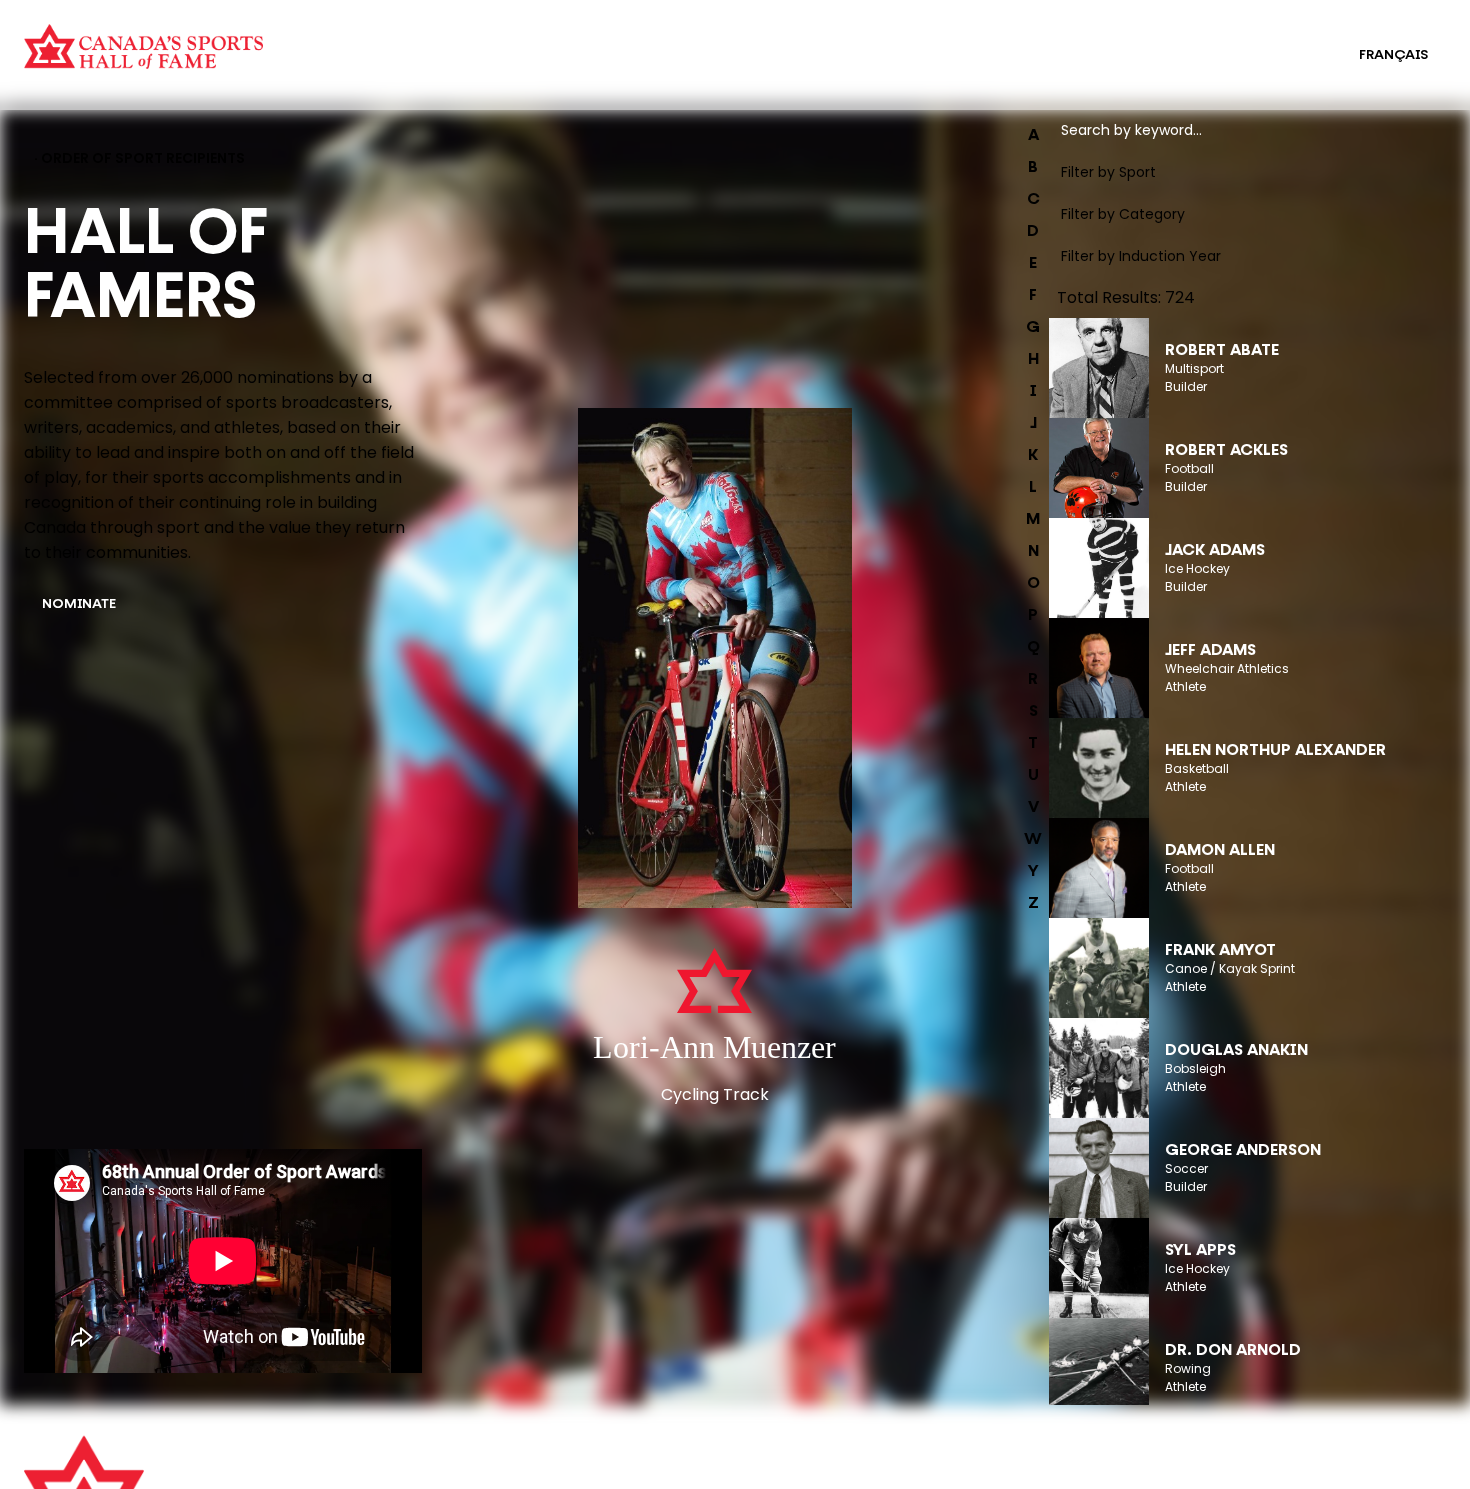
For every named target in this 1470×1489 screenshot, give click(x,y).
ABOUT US (417, 1461)
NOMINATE (79, 604)
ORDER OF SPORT (394, 68)
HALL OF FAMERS (773, 68)
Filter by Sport (1108, 172)
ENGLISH (1289, 55)
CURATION (370, 42)
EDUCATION (757, 42)
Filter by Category (1123, 214)
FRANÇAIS (1393, 55)
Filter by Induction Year (1141, 256)
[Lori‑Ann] (715, 660)
